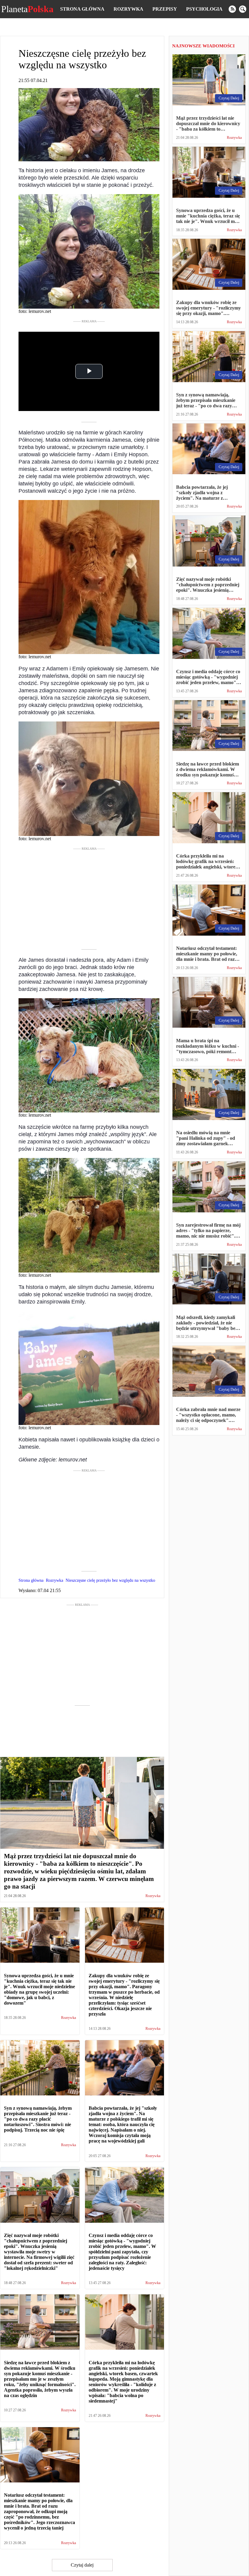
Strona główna (82, 9)
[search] (243, 9)
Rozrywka (128, 9)
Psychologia (204, 9)
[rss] (232, 9)
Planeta (27, 9)
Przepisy (165, 9)
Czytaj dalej (82, 2565)
